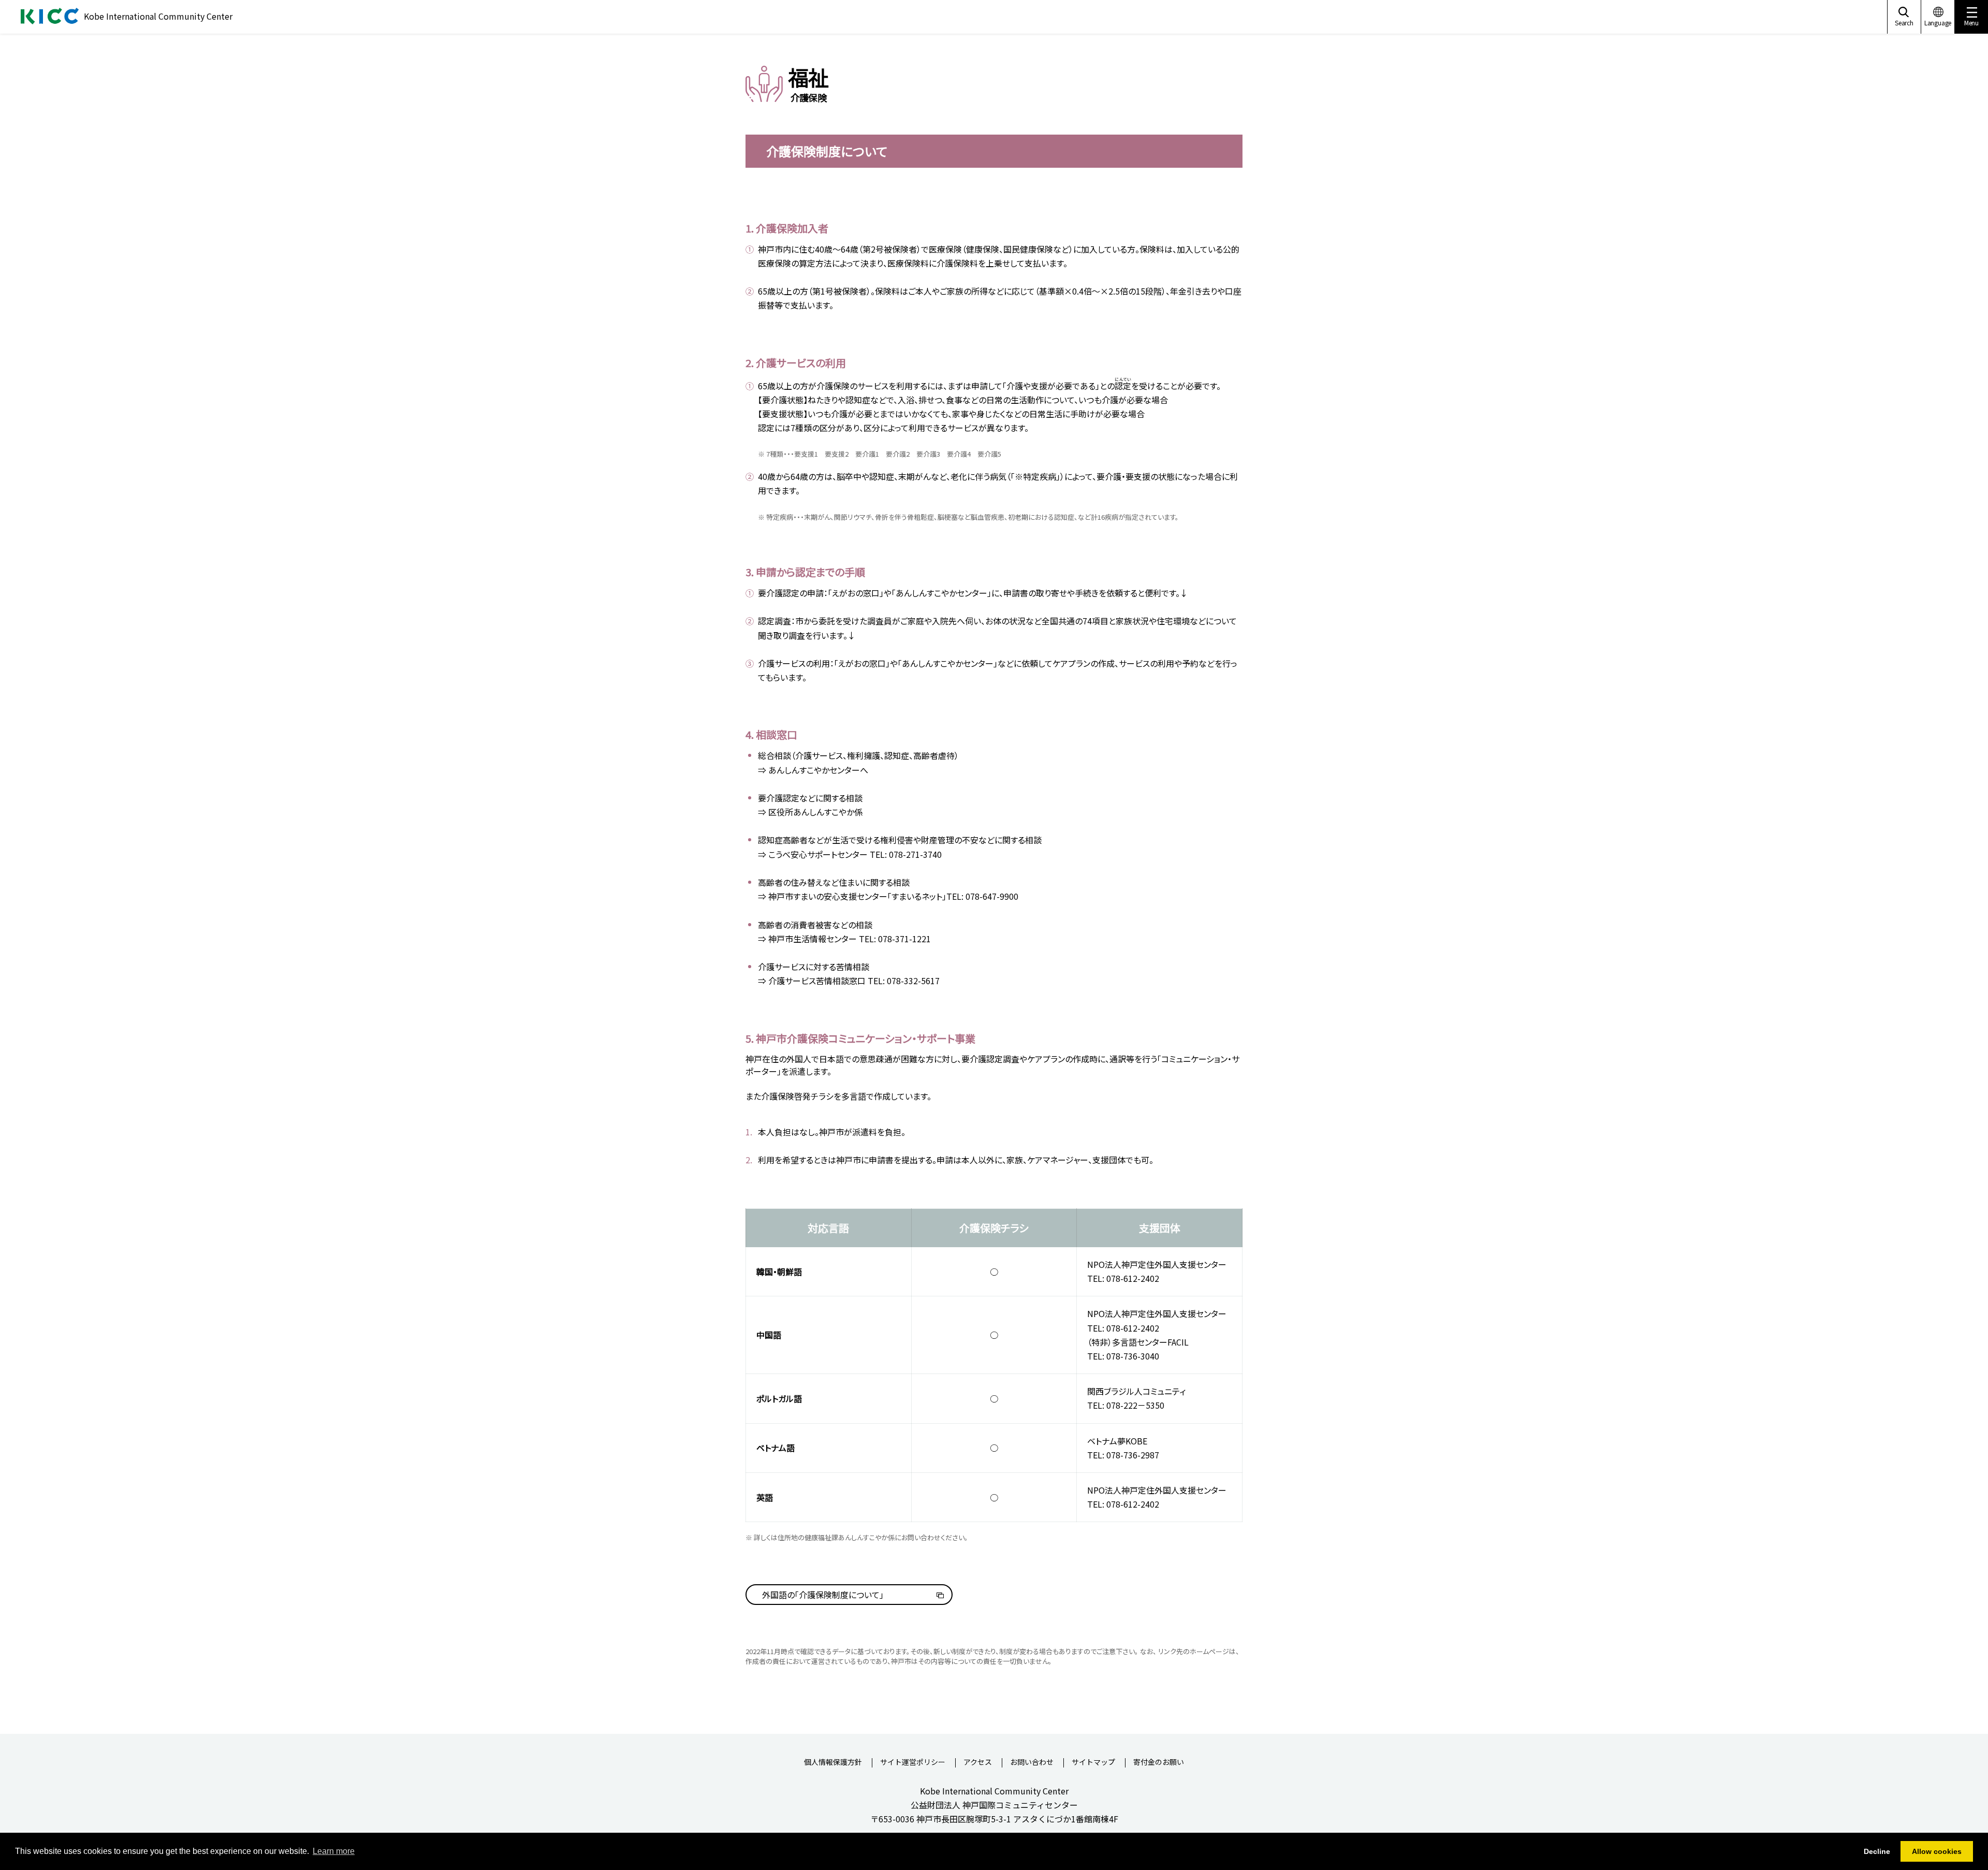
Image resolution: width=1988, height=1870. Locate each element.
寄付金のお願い (1159, 1763)
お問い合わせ (1032, 1763)
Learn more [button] (334, 1851)
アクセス (978, 1763)
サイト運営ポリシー (913, 1763)
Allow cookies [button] (1937, 1851)
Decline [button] (1877, 1851)
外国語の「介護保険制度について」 (823, 1595)
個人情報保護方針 (833, 1763)
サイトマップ (1093, 1763)
